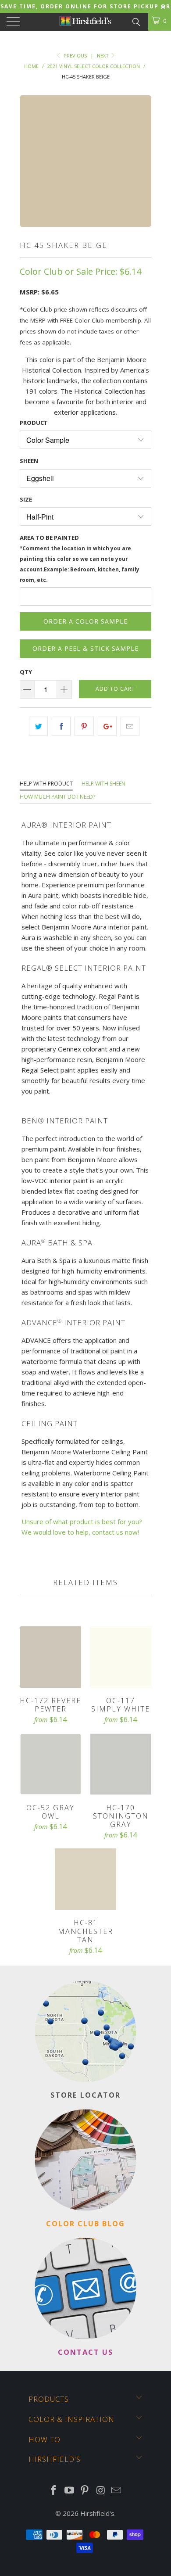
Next (103, 56)
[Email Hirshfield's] (117, 2491)
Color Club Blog (85, 2223)
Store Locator (85, 2095)
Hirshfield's (97, 2513)
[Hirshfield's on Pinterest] (85, 2491)
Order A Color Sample (85, 621)
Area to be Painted (80, 558)
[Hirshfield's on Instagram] (101, 2491)
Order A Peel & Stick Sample (85, 648)
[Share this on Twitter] (38, 726)
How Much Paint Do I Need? (57, 797)
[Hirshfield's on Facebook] (54, 2491)
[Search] (136, 21)
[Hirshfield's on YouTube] (69, 2491)
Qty (26, 672)
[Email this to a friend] (130, 726)
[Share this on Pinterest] (84, 726)
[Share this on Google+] (107, 726)
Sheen (29, 461)
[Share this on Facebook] (61, 726)
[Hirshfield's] (86, 22)
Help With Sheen (103, 784)
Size (26, 499)
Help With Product (46, 784)
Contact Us (85, 2352)
